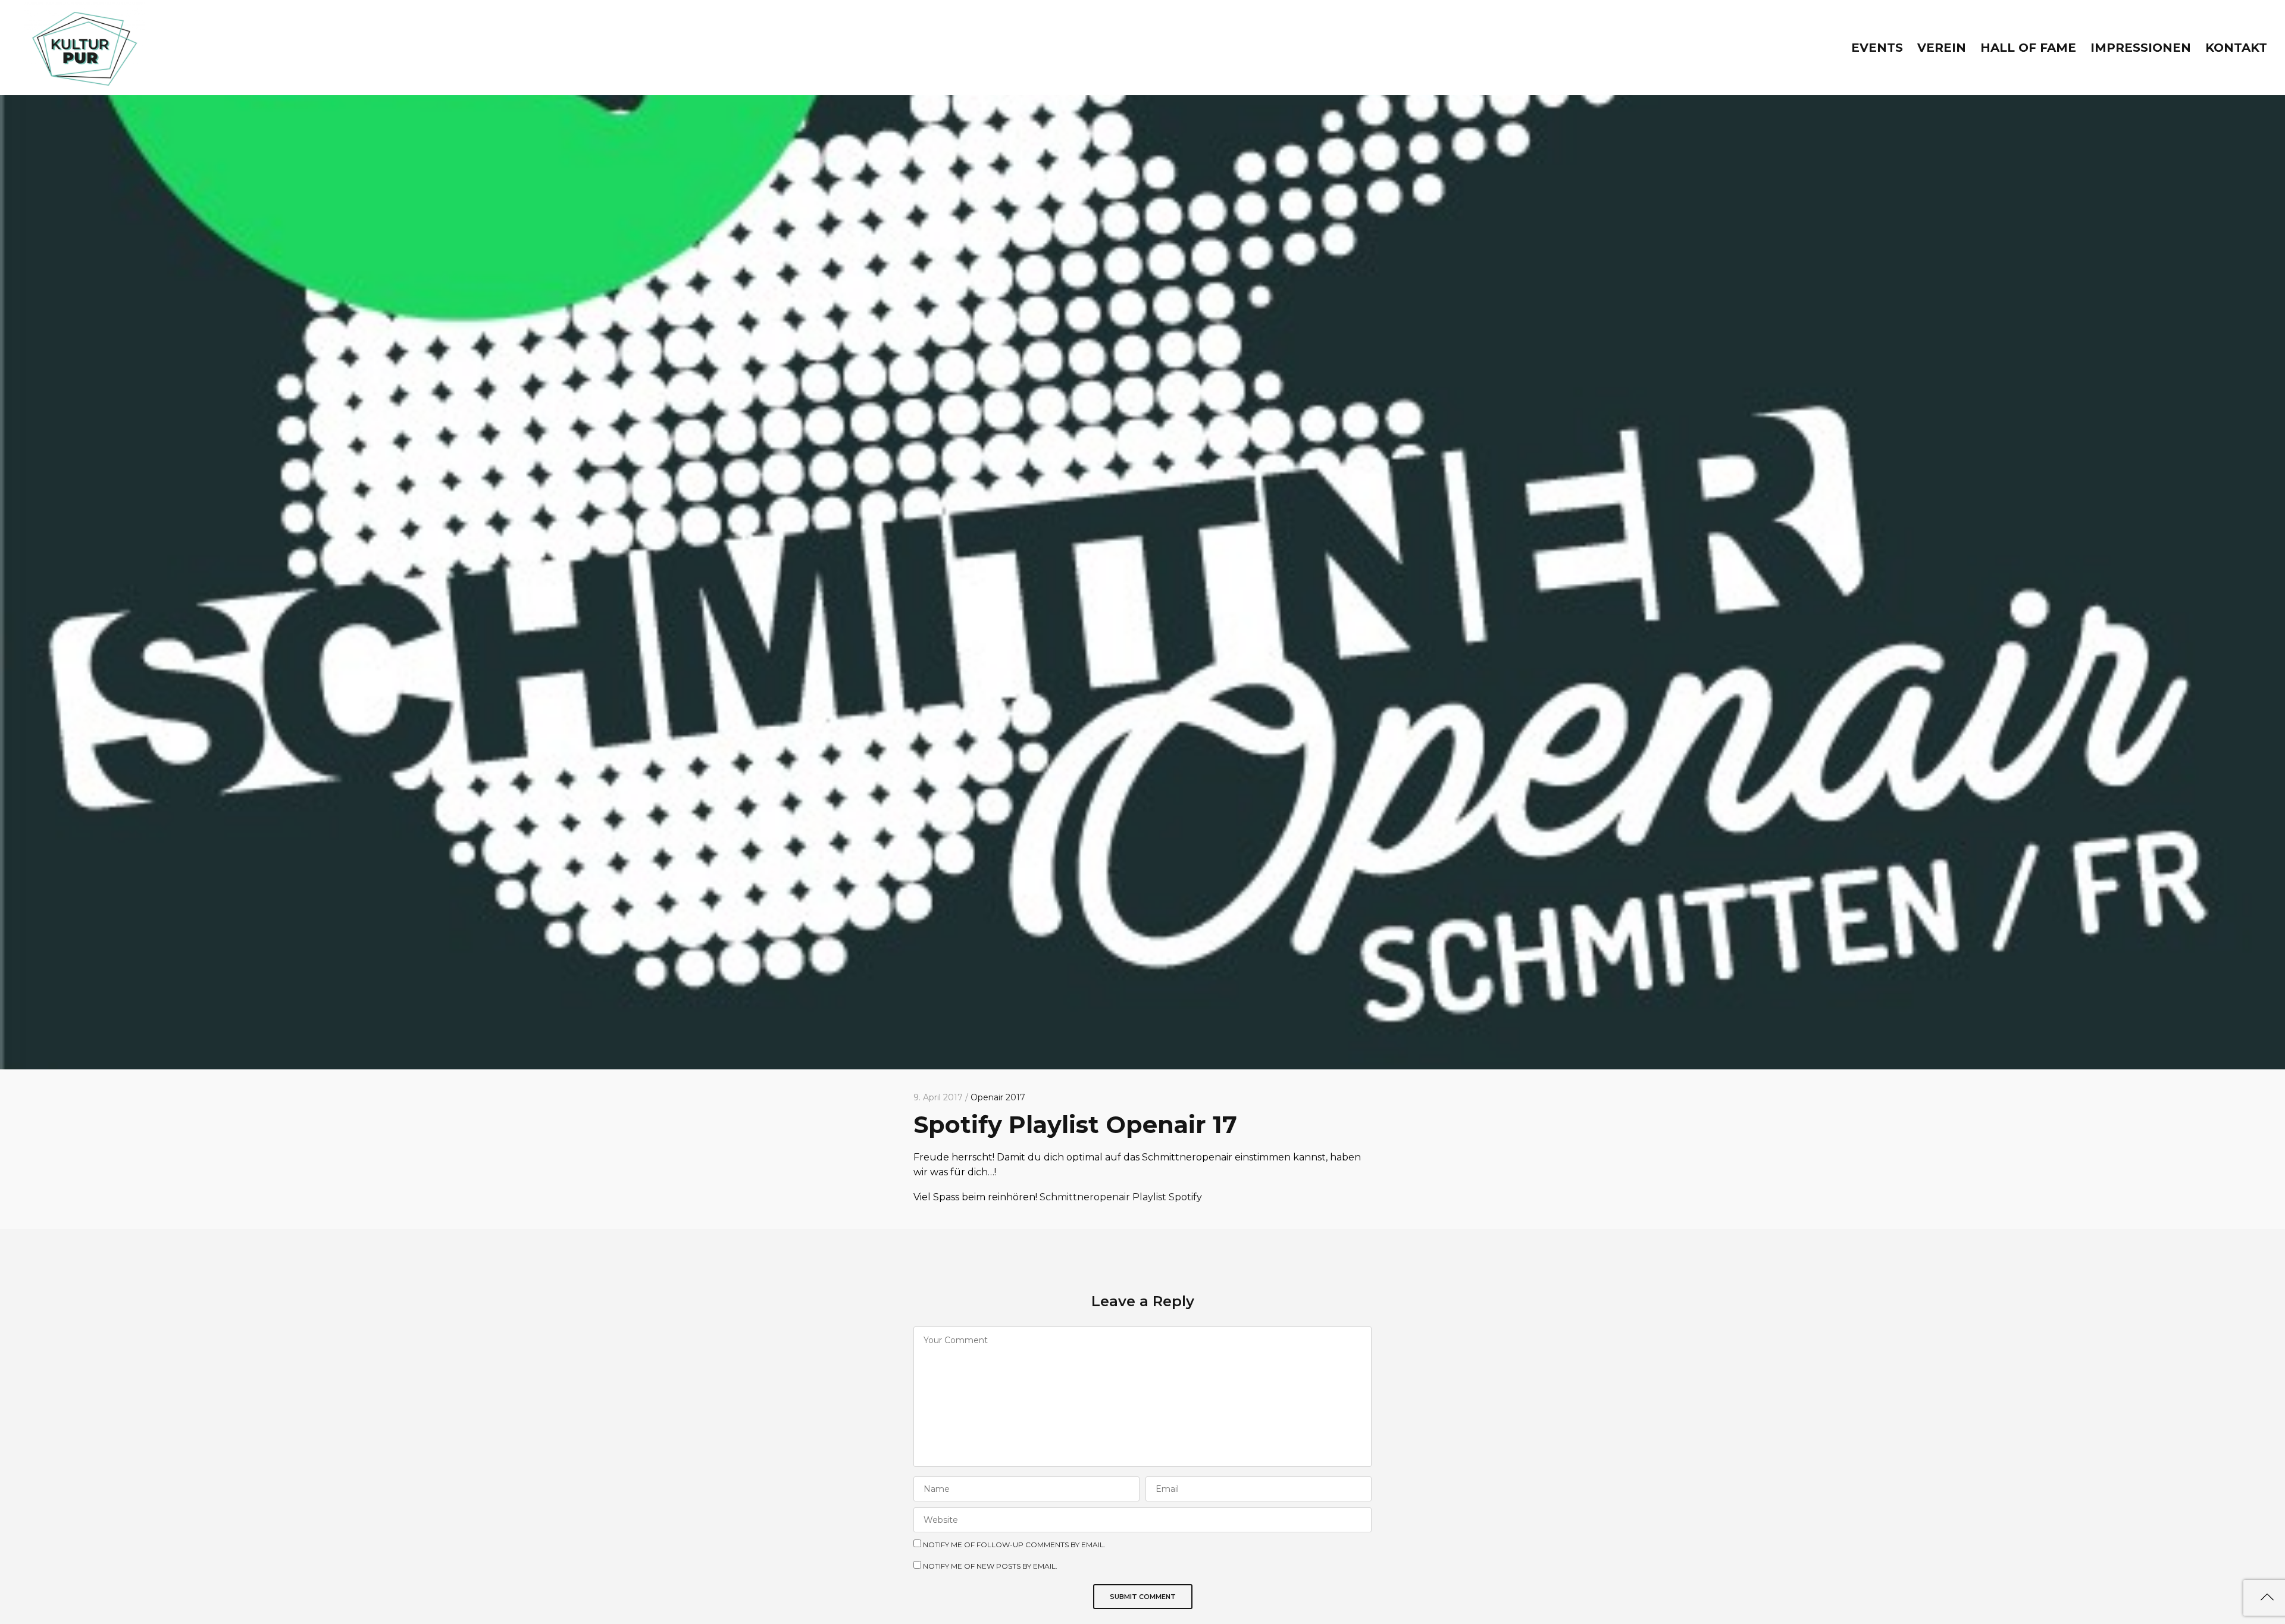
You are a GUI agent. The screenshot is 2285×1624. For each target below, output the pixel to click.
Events (1877, 48)
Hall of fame (2028, 48)
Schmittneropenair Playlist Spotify (1121, 1197)
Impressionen (2141, 48)
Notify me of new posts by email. (990, 1566)
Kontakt (2236, 48)
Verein (1942, 48)
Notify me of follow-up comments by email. (1014, 1545)
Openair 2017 (998, 1097)
